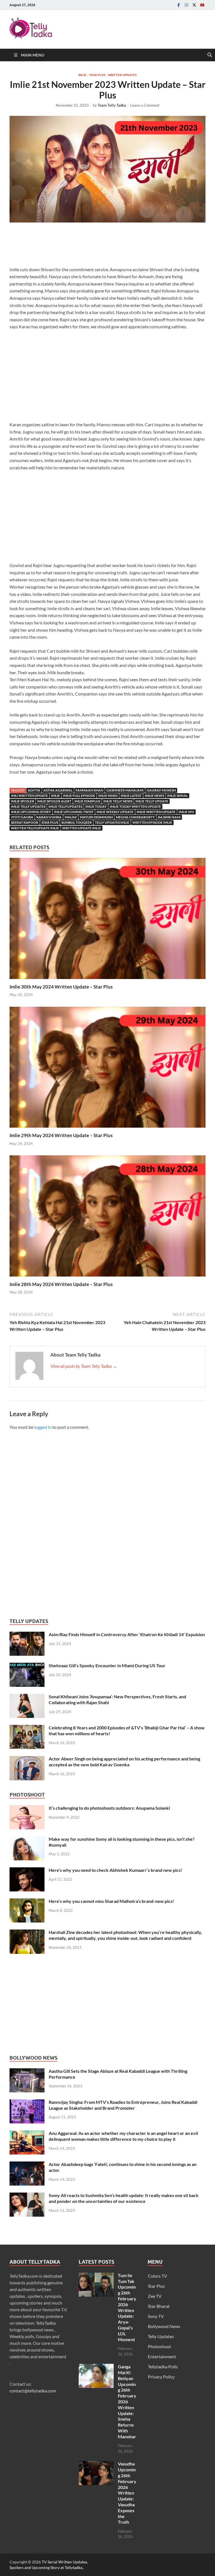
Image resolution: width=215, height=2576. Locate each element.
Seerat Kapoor (25, 822)
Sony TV (156, 2316)
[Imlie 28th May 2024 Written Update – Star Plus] (107, 1218)
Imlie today (96, 806)
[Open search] (210, 55)
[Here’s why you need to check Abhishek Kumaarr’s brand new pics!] (27, 1871)
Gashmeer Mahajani (125, 790)
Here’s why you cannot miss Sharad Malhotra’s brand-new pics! (111, 1901)
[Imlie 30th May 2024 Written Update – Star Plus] (107, 920)
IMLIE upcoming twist (74, 812)
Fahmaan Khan (89, 790)
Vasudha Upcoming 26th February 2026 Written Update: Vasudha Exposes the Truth (127, 2493)
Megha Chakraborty (135, 817)
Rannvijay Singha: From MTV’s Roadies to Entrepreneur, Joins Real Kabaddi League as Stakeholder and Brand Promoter (123, 2105)
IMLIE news (154, 796)
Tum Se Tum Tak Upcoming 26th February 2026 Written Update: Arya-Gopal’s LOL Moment (127, 2307)
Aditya (34, 790)
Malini (71, 817)
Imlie (82, 75)
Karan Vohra (49, 817)
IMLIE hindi (108, 796)
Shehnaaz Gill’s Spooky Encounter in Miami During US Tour (107, 1665)
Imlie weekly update (115, 812)
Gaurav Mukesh (161, 790)
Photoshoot (159, 2346)
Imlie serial (177, 796)
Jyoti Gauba (22, 817)
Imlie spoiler (23, 801)
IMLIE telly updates (28, 806)
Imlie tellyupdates (65, 806)
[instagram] (186, 5)
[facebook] (179, 5)
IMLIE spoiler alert (54, 801)
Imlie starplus (87, 801)
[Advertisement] (111, 246)
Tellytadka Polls (163, 2367)
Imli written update (29, 796)
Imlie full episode (79, 796)
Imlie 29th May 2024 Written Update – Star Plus (61, 1135)
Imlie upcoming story (31, 812)
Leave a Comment (145, 105)
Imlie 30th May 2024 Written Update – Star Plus (61, 987)
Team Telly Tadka (112, 105)
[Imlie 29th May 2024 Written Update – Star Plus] (107, 1069)
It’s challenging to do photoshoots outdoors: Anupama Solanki (109, 1808)
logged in (43, 1427)
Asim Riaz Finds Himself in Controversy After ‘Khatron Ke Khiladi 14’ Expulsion (127, 1634)
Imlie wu (186, 812)
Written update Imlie (82, 828)
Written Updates (122, 75)
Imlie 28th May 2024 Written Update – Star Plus (61, 1284)
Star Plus (97, 75)
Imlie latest (131, 796)
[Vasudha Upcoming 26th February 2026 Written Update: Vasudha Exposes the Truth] (96, 2464)
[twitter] (194, 5)
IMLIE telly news (118, 801)
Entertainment (162, 2356)
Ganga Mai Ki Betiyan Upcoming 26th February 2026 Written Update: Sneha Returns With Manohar (127, 2401)
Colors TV (157, 2276)
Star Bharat (159, 2306)
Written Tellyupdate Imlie (35, 828)
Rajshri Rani (169, 817)
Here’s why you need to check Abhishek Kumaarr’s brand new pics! (115, 1870)
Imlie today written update (135, 806)
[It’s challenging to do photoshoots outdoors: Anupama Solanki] (27, 1808)
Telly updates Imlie (112, 822)
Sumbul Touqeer (77, 822)
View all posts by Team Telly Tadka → (84, 1366)
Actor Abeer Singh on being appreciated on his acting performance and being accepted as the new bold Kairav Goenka (124, 1762)
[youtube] (202, 5)
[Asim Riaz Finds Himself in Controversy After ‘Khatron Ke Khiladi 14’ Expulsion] (27, 1635)
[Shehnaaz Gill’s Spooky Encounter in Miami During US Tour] (27, 1666)
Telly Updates (161, 2336)
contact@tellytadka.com (33, 2391)
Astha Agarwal (58, 790)
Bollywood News (164, 2326)
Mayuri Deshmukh (96, 817)
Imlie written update (156, 812)
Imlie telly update (152, 801)
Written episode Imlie (152, 822)
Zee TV (155, 2296)
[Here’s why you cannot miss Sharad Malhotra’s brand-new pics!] (27, 1902)
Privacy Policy (161, 2377)
